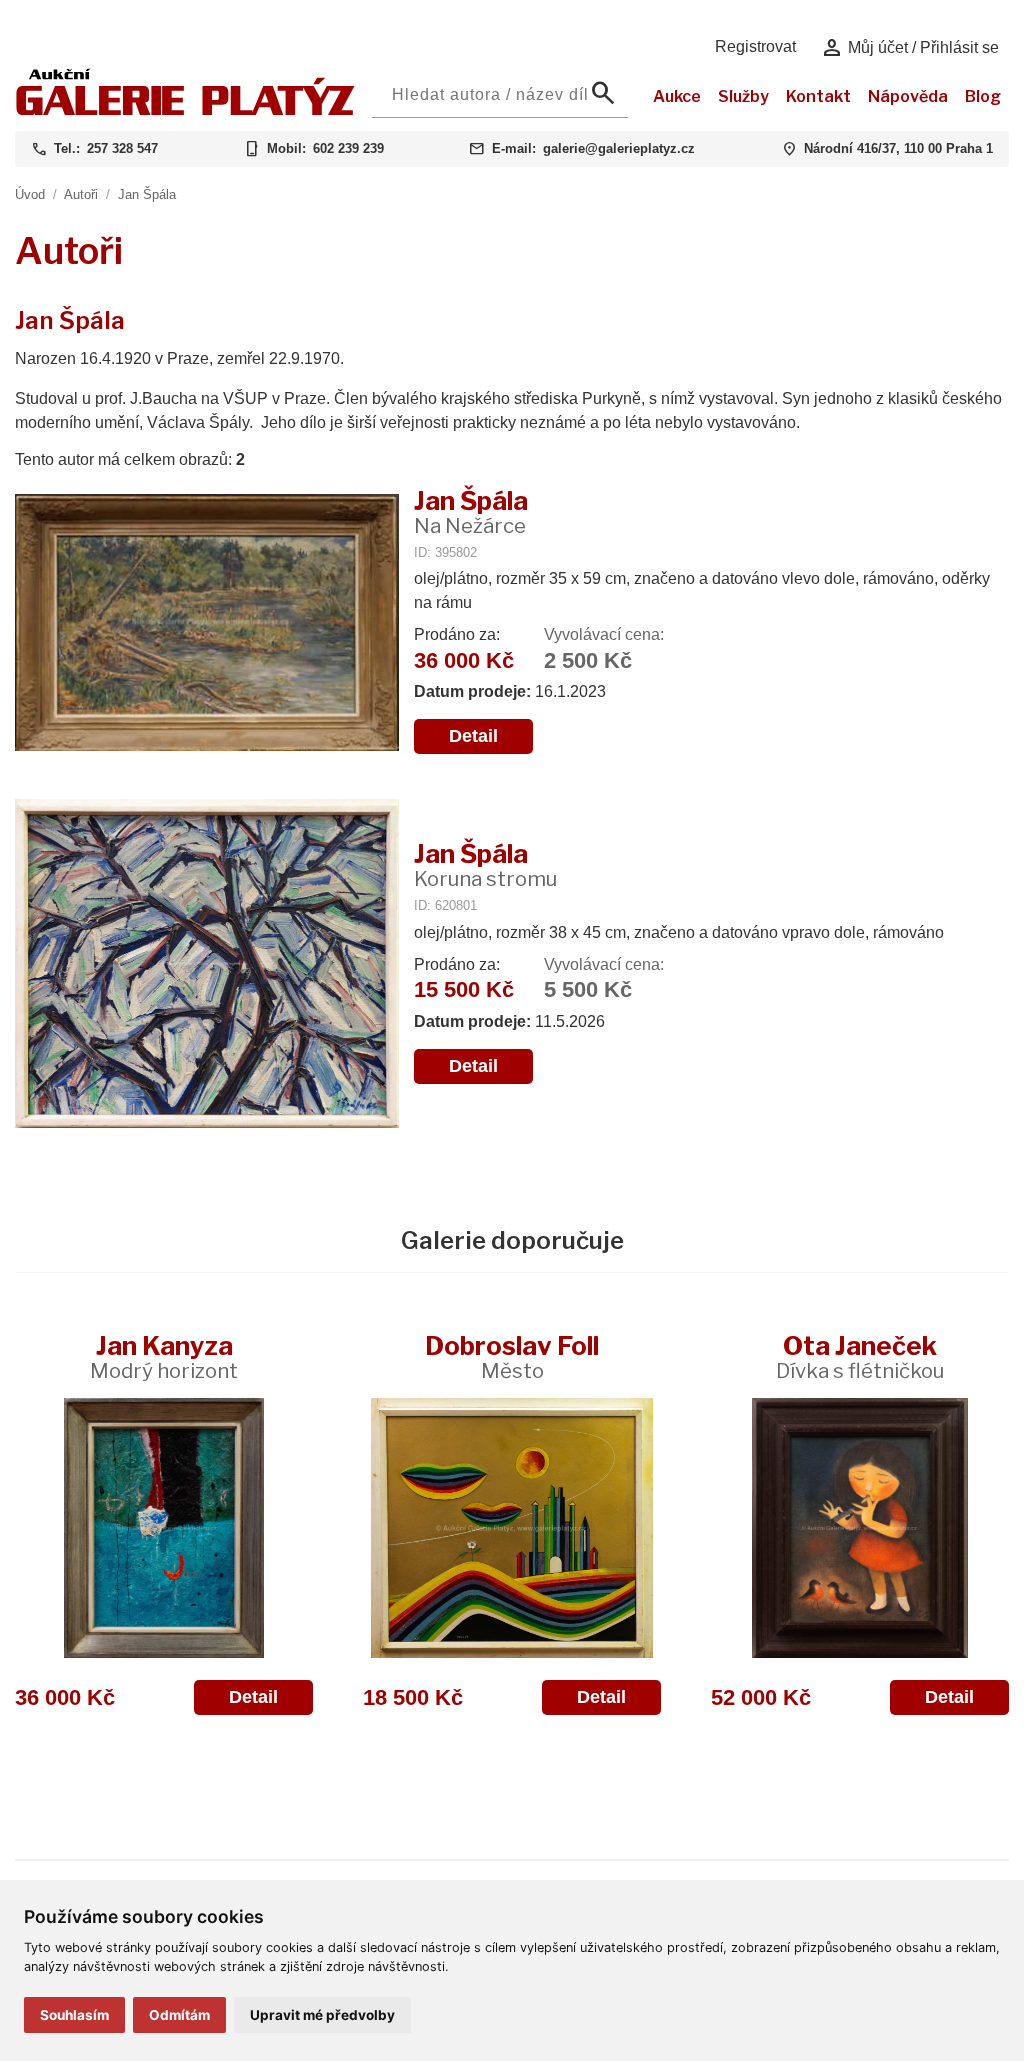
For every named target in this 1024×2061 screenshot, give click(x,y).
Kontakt (818, 96)
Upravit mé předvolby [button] (322, 2015)
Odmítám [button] (179, 2015)
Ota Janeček (860, 1356)
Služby (743, 96)
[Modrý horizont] (164, 1528)
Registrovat (755, 46)
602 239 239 (348, 148)
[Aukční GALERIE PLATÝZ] (185, 110)
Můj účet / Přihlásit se (909, 48)
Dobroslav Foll (512, 1356)
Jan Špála (147, 194)
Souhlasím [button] (74, 2015)
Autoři (81, 194)
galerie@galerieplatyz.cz (619, 148)
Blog (983, 96)
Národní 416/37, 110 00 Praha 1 (898, 148)
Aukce (677, 96)
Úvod (30, 194)
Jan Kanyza (164, 1356)
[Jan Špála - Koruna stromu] (207, 965)
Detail (473, 736)
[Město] (512, 1528)
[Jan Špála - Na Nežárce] (207, 624)
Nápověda (908, 96)
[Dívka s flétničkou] (860, 1528)
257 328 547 (122, 148)
